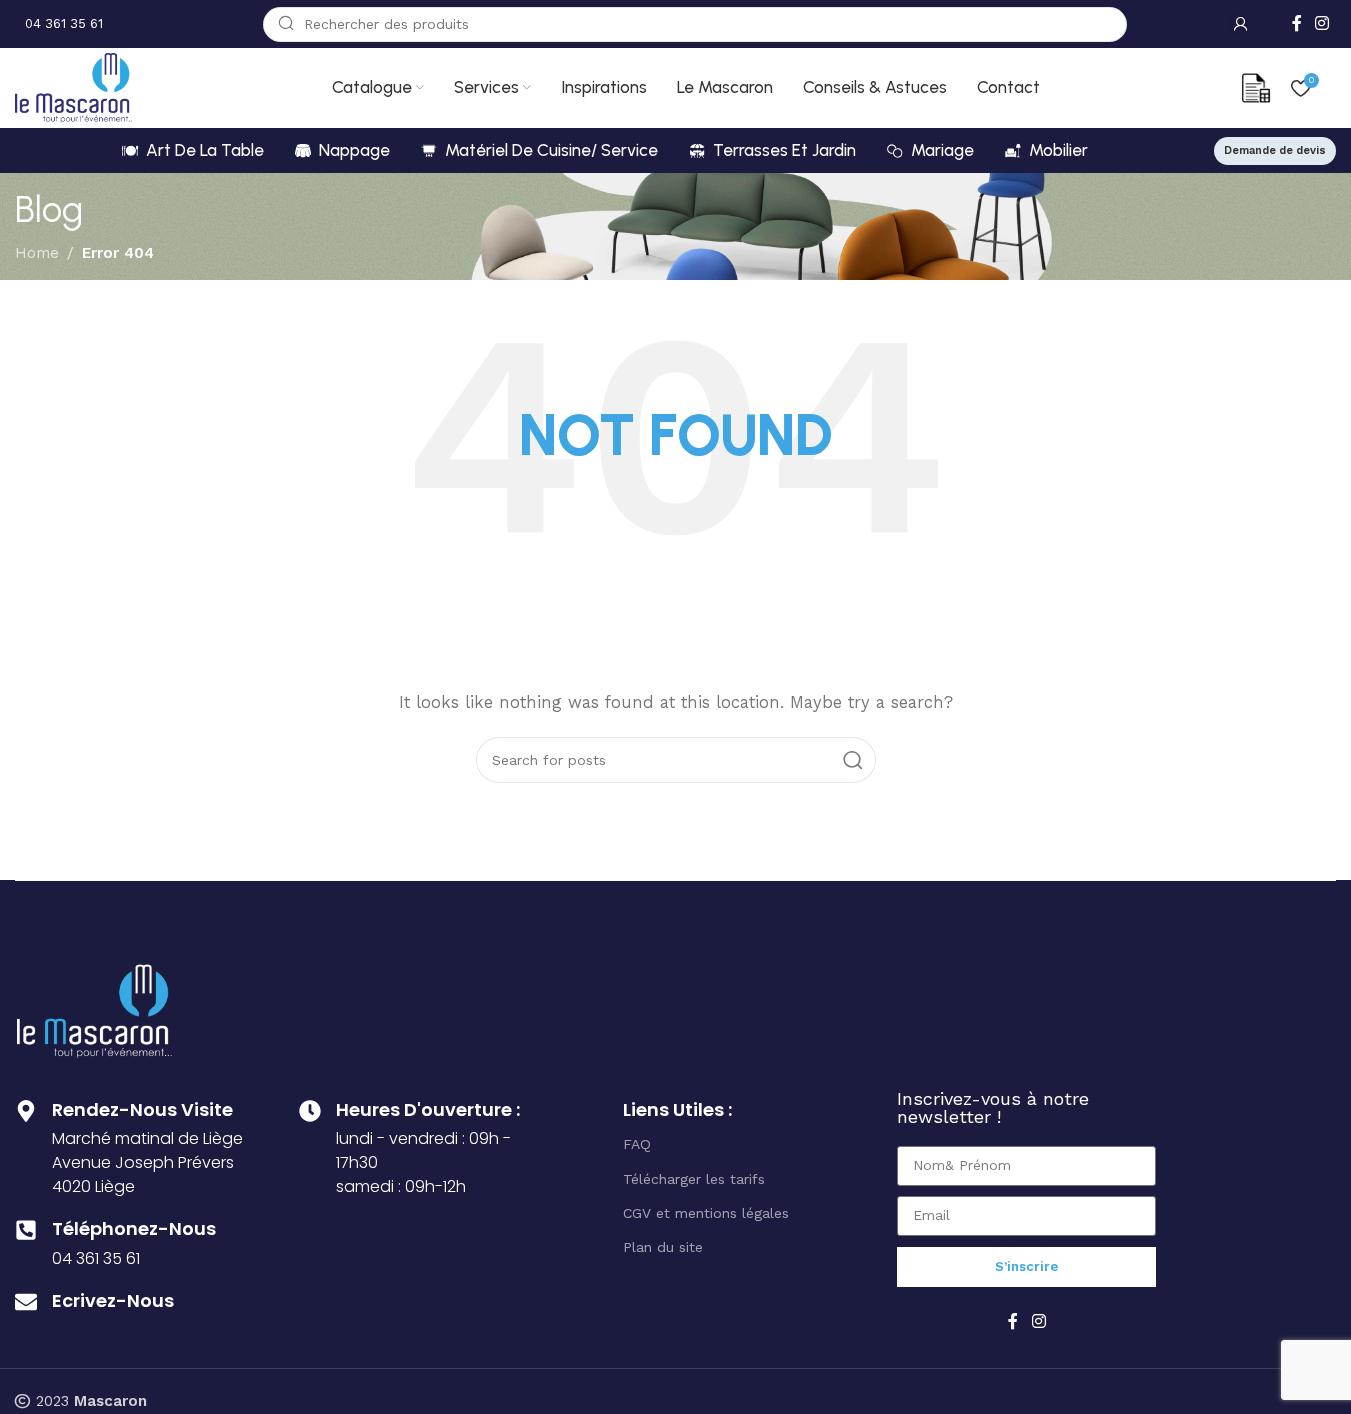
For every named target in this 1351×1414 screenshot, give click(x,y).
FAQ (637, 1144)
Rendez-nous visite (142, 1109)
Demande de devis (1275, 150)
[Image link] (94, 1009)
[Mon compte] (1241, 24)
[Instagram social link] (1322, 23)
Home (37, 253)
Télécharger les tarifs (694, 1179)
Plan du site (663, 1247)
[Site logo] (73, 87)
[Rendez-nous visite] (26, 1111)
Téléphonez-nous (134, 1228)
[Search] (853, 760)
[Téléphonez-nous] (26, 1230)
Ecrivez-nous (113, 1300)
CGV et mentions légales (706, 1213)
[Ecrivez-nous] (26, 1302)
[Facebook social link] (1297, 23)
